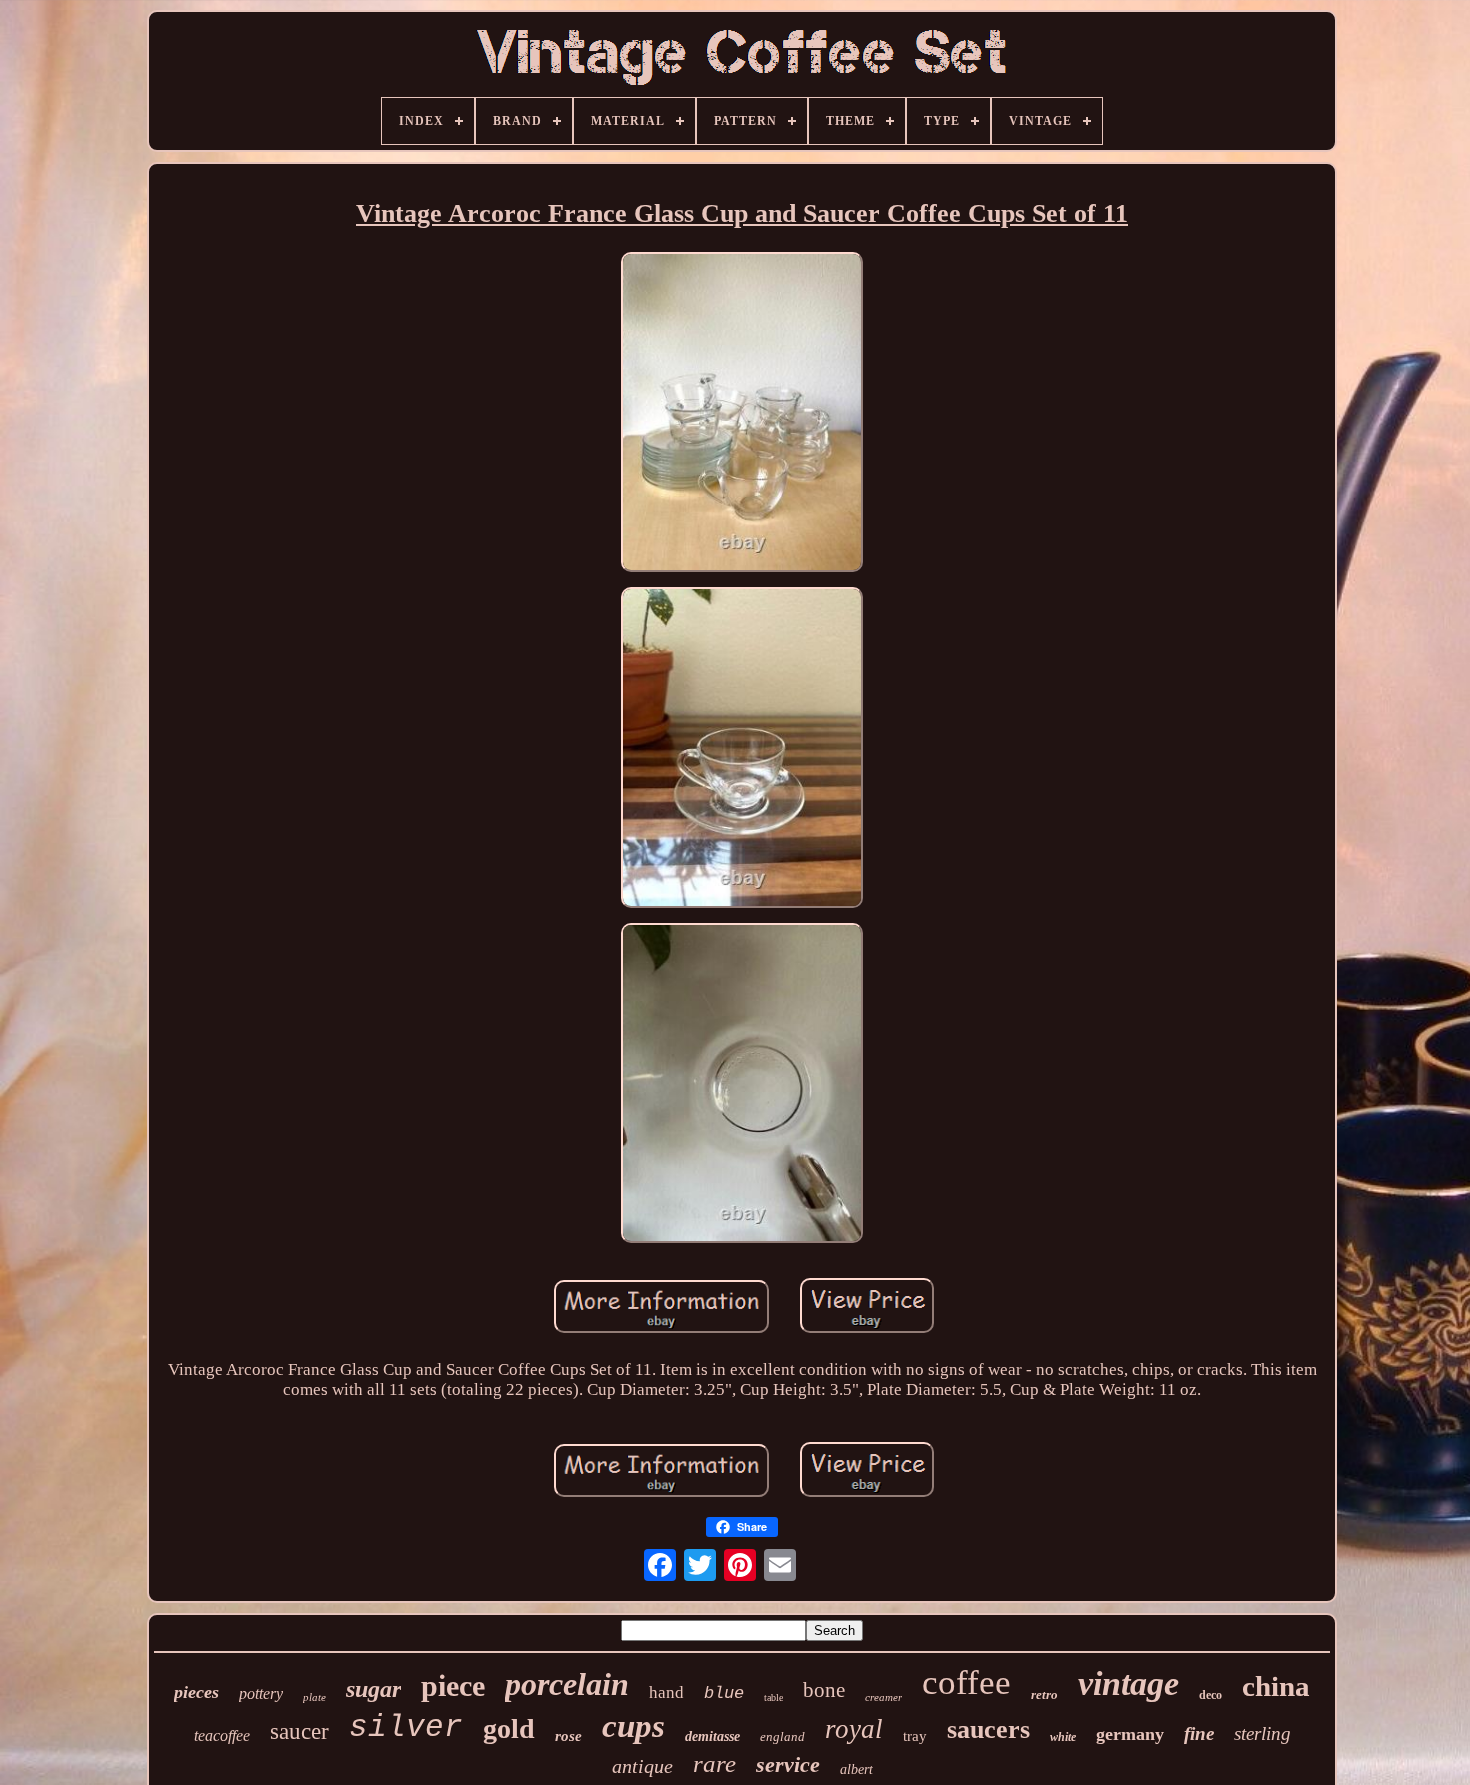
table (773, 1697)
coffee (966, 1682)
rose (568, 1736)
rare (714, 1763)
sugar (373, 1689)
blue (724, 1693)
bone (824, 1690)
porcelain (567, 1684)
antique (642, 1766)
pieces (196, 1692)
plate (314, 1697)
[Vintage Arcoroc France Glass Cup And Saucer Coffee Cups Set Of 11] (742, 414)
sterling (1262, 1733)
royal (854, 1729)
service (788, 1764)
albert (856, 1769)
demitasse (712, 1736)
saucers (988, 1729)
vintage (1128, 1683)
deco (1210, 1695)
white (1063, 1737)
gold (509, 1728)
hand (666, 1692)
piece (453, 1685)
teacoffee (222, 1735)
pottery (261, 1693)
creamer (883, 1697)
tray (915, 1736)
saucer (299, 1731)
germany (1130, 1734)
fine (1199, 1733)
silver (406, 1727)
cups (633, 1726)
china (1276, 1686)
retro (1044, 1694)
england (782, 1736)
